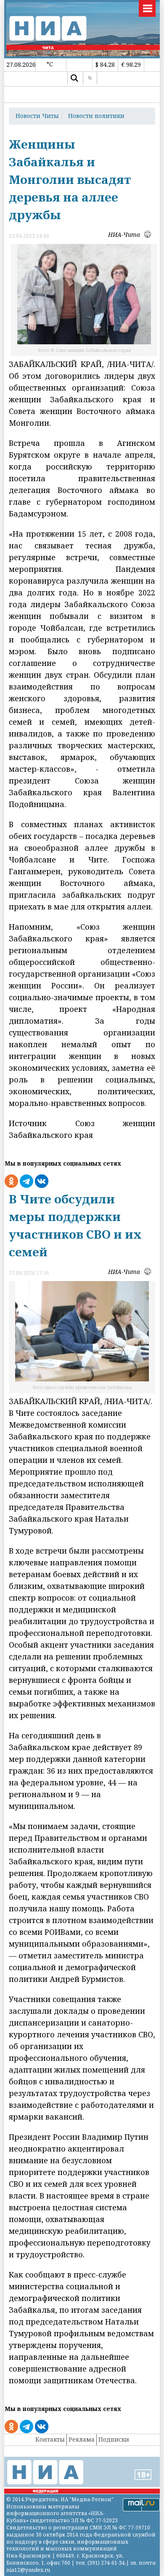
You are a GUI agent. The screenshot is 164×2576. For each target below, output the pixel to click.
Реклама (82, 2439)
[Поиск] (74, 78)
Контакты (50, 2439)
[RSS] (90, 78)
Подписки (114, 2439)
